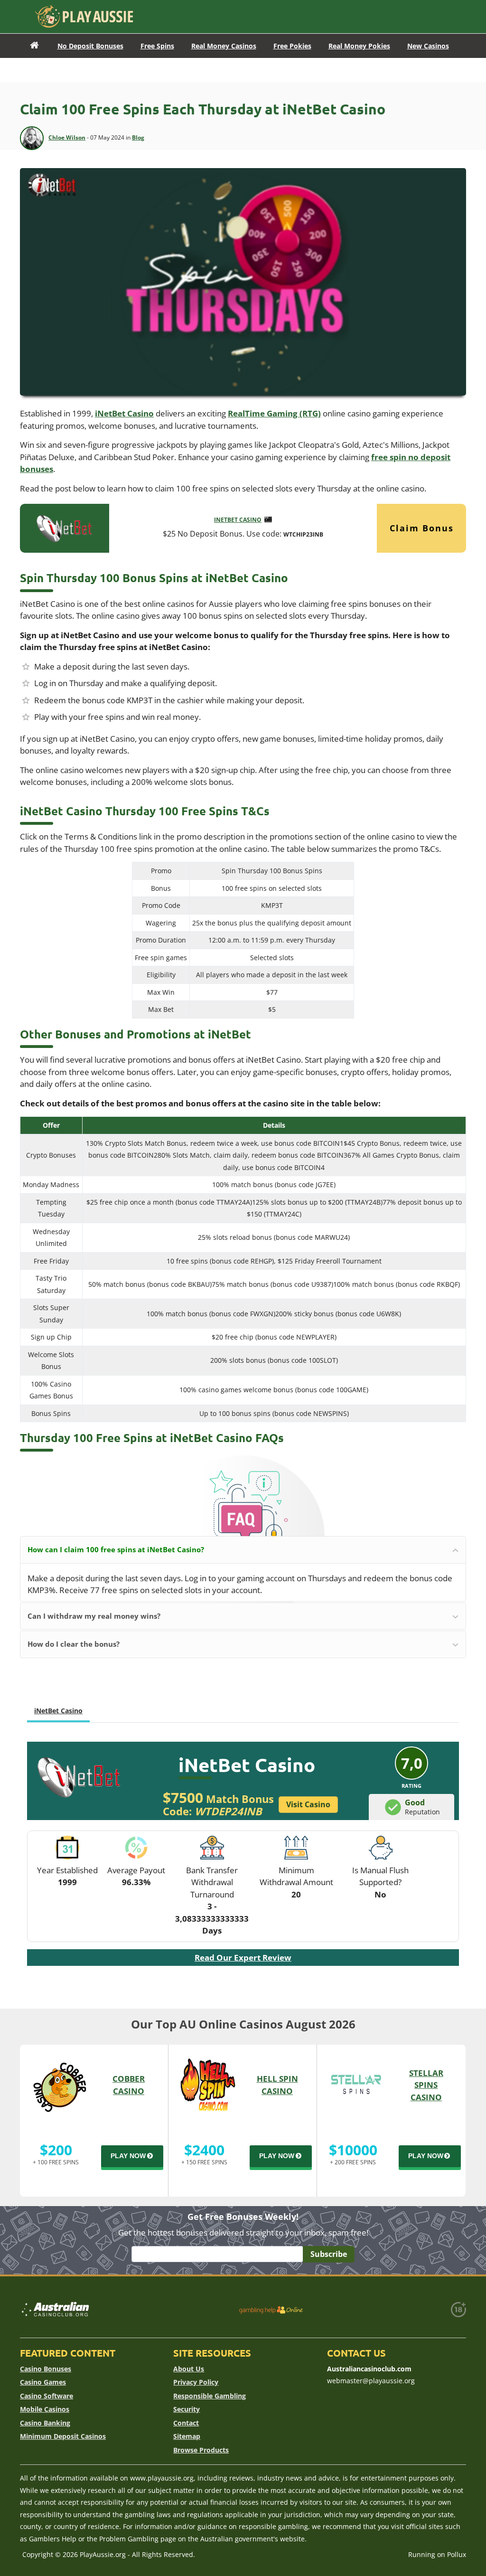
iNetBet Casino (124, 413)
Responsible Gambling (210, 2396)
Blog (138, 137)
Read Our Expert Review (243, 1958)
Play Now (128, 2156)
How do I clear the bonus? (74, 1644)
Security (187, 2409)
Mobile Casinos (45, 2409)
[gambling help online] (271, 2310)
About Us (189, 2369)
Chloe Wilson (67, 137)
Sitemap (187, 2436)
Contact (186, 2423)
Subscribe (329, 2254)
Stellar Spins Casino (426, 2085)
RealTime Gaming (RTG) (274, 413)
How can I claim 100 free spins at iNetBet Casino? (116, 1549)
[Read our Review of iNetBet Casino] (65, 527)
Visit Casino (308, 1804)
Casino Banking (45, 2423)
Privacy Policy (196, 2382)
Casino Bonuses (46, 2369)
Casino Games (43, 2382)
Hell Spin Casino (277, 2085)
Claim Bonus (422, 528)
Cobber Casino (129, 2085)
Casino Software (47, 2396)
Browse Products (201, 2450)
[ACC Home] (34, 46)
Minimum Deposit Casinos (63, 2436)
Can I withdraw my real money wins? (94, 1616)
